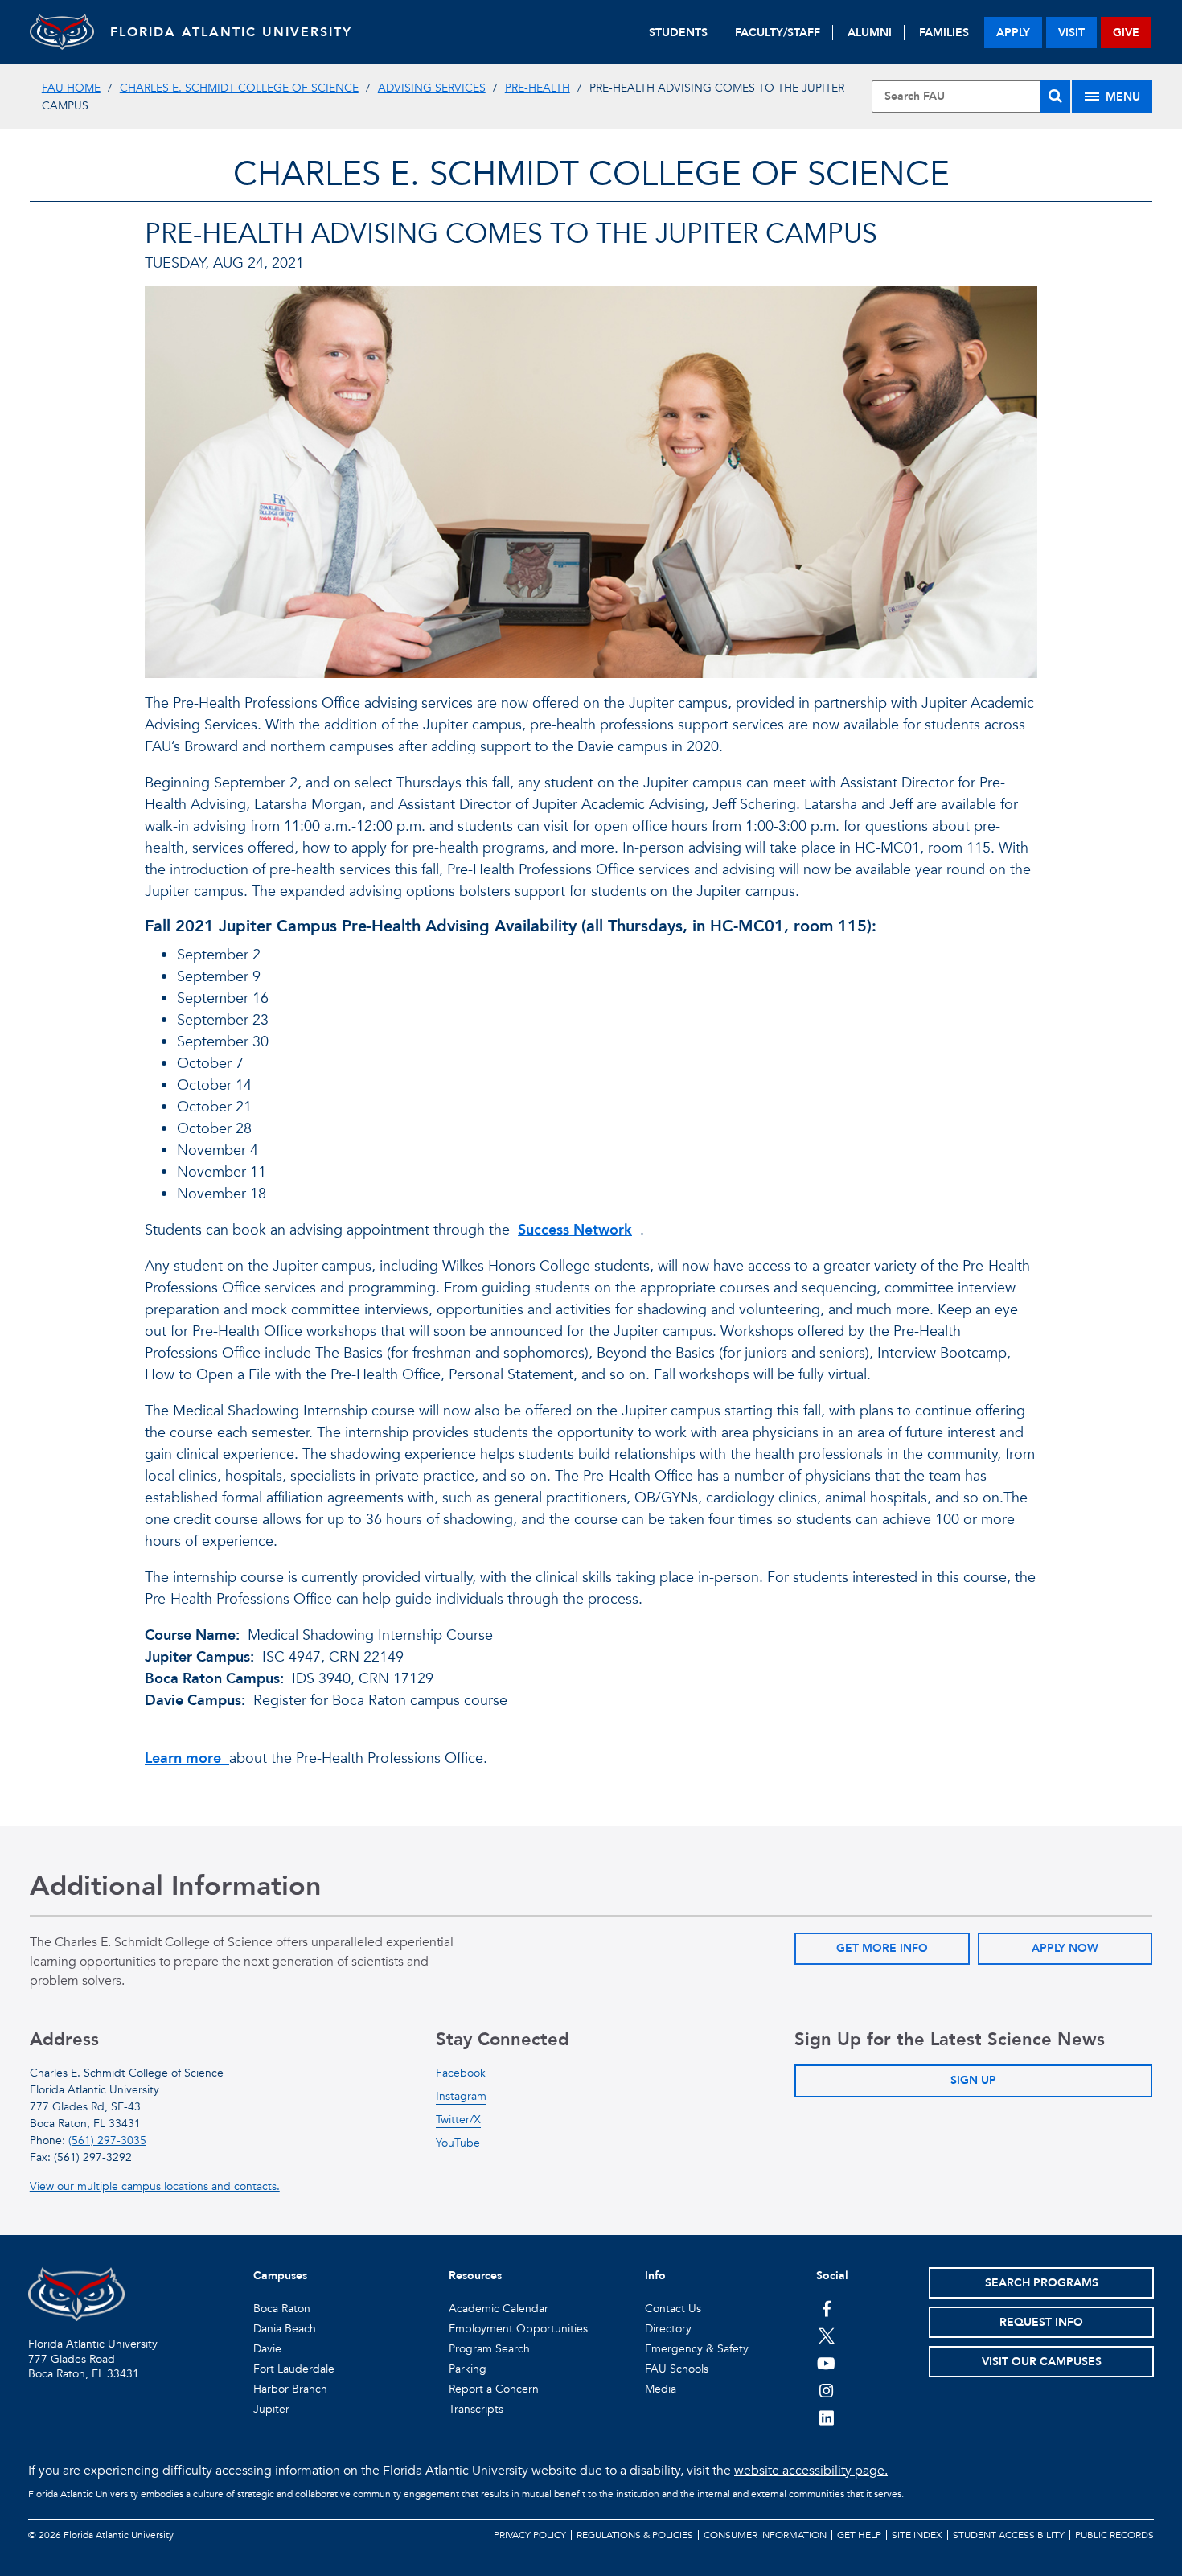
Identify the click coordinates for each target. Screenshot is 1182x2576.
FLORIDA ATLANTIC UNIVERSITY (231, 32)
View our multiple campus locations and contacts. (155, 2186)
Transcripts (476, 2409)
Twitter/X (458, 2120)
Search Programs (1042, 2283)
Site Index (917, 2535)
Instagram (461, 2096)
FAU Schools (677, 2369)
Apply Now (1065, 1948)
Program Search (489, 2349)
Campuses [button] (280, 2276)
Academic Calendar (499, 2309)
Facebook (461, 2073)
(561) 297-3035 (107, 2141)
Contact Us (673, 2309)
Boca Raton (282, 2309)
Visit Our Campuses (1042, 2362)
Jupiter (271, 2409)
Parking (468, 2369)
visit (1071, 33)
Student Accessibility (1009, 2535)
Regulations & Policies (635, 2535)
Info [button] (655, 2276)
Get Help (859, 2535)
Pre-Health (538, 88)
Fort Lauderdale (294, 2369)
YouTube (458, 2143)
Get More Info (882, 1948)
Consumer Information (765, 2535)
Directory (668, 2329)
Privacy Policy (530, 2535)
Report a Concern (494, 2389)
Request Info (1041, 2322)
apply (1013, 33)
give (1126, 33)
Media (661, 2389)
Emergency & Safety (697, 2349)
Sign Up (973, 2080)
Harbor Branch (290, 2389)
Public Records (1114, 2535)
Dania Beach (285, 2329)
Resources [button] (475, 2276)
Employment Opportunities (518, 2329)
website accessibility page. (811, 2471)
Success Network (575, 1230)
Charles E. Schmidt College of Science (239, 88)
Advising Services (432, 88)
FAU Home (71, 88)
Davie (267, 2349)
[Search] (1055, 97)
